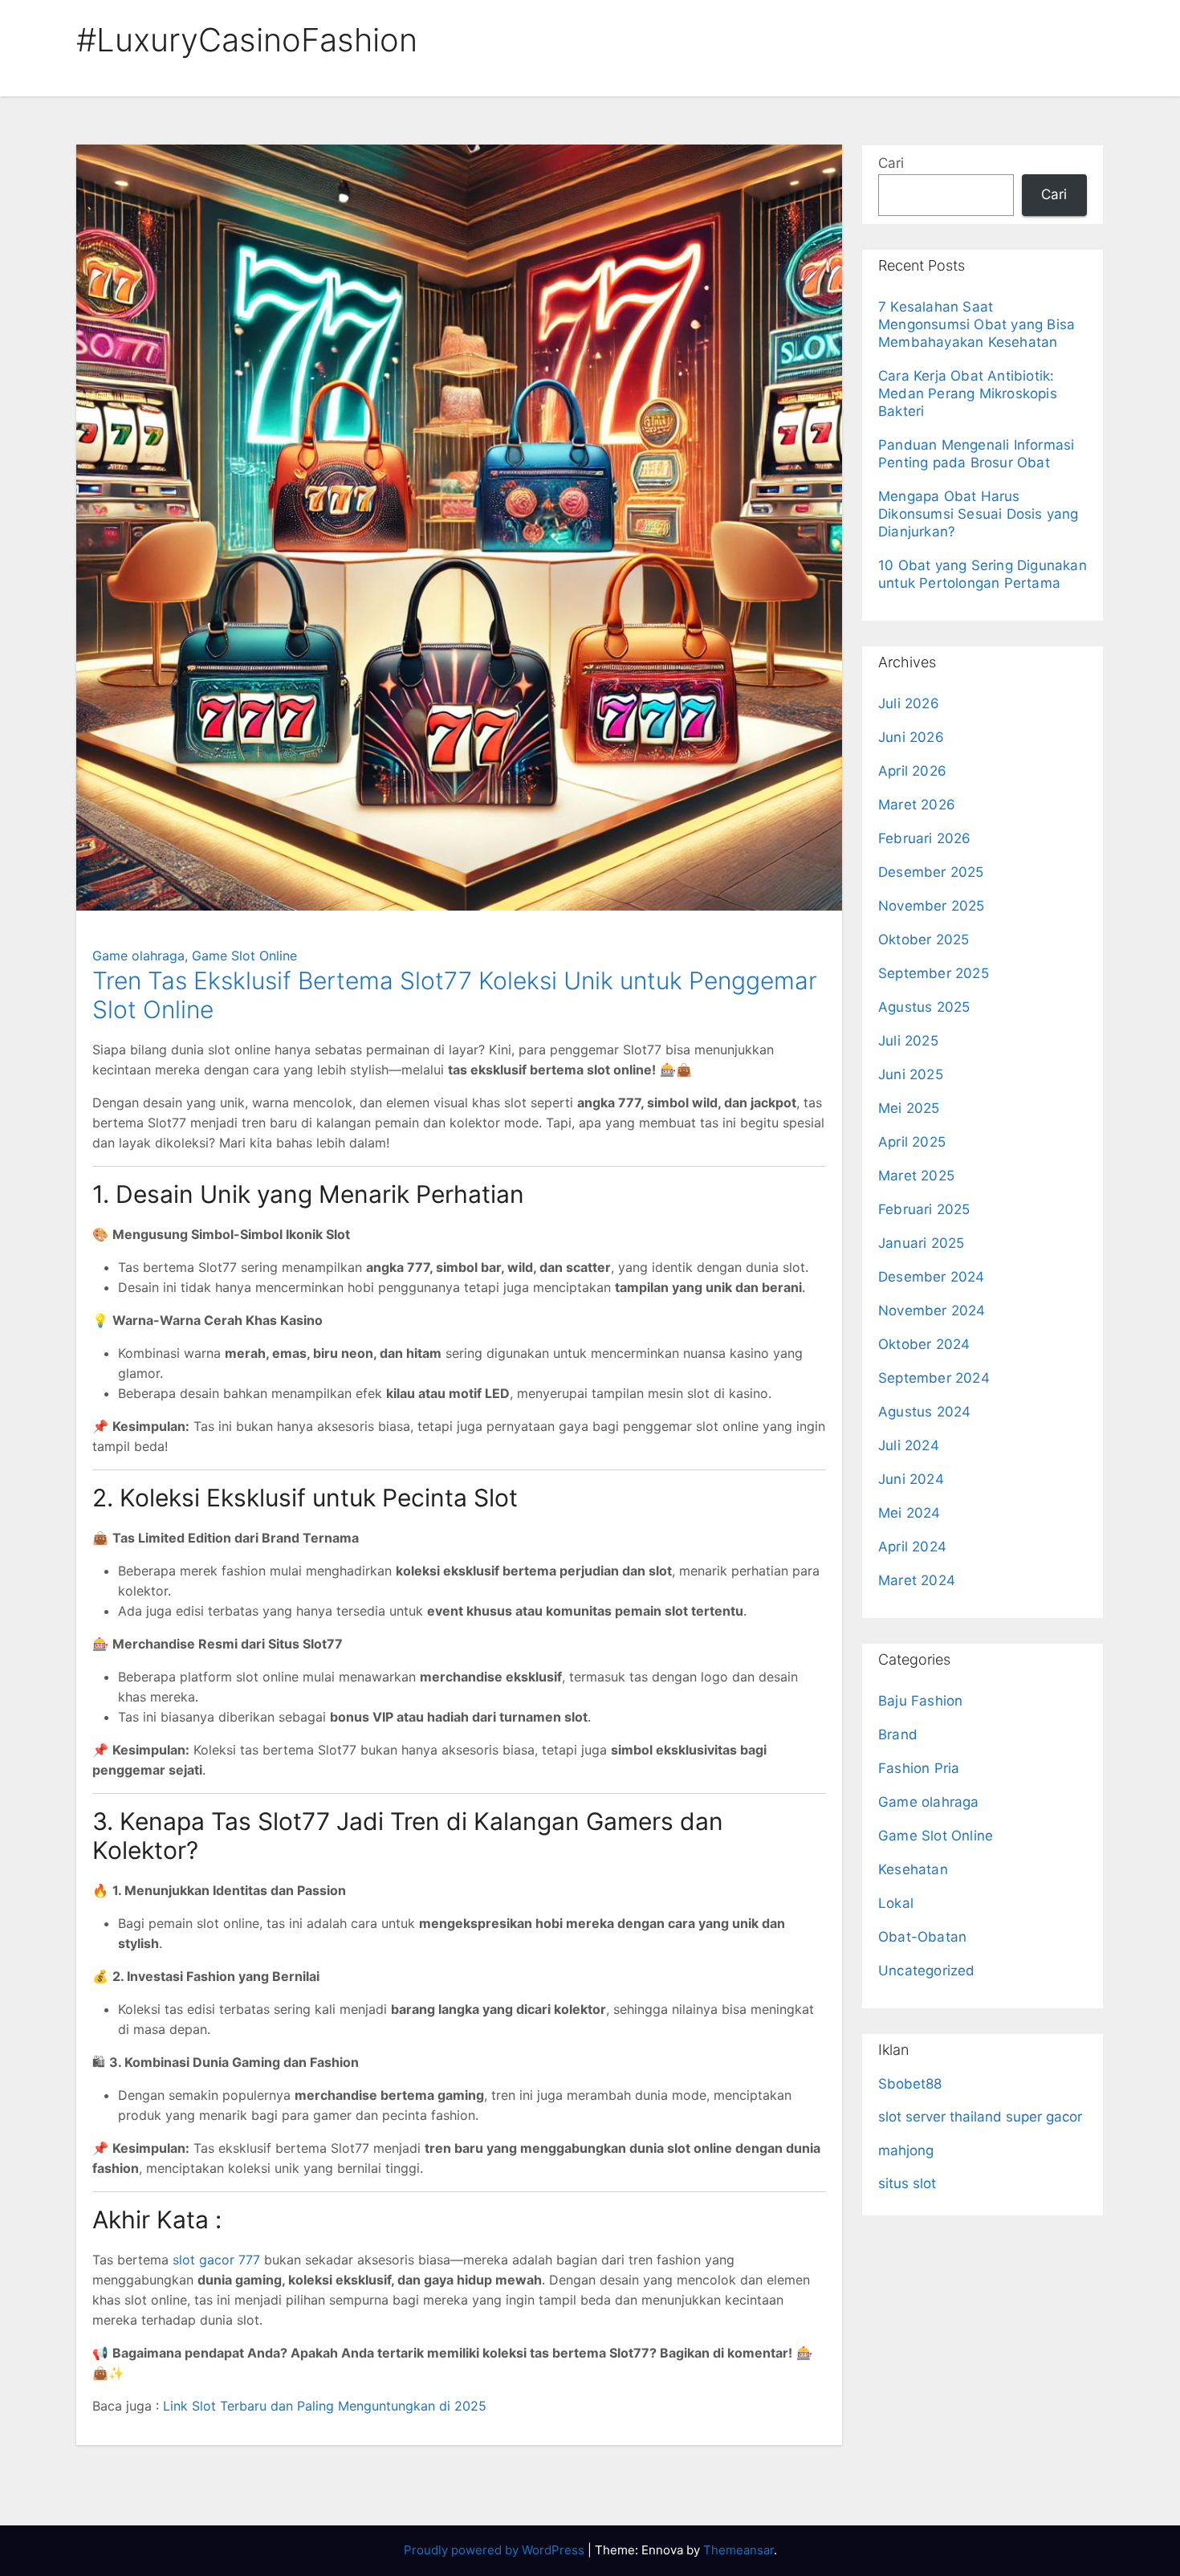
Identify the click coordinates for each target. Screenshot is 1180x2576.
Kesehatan (913, 1869)
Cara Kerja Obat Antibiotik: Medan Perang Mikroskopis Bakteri (968, 393)
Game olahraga (138, 956)
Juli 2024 (909, 1445)
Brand (898, 1734)
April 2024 (912, 1547)
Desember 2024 (932, 1277)
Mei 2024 (909, 1513)
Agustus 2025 (924, 1007)
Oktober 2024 (924, 1344)
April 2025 (912, 1142)
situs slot (907, 2183)
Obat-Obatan (922, 1937)
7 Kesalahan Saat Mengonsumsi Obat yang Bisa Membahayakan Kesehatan (977, 324)
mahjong (906, 2150)
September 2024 (934, 1378)
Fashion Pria (919, 1768)
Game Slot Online (244, 956)
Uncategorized (927, 1971)
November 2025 (932, 906)
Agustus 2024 (924, 1412)
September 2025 (934, 973)
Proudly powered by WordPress (496, 2550)
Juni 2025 (911, 1074)
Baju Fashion (920, 1701)
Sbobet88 (910, 2084)
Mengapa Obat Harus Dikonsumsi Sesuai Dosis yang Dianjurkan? (979, 514)
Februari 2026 (925, 838)
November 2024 (932, 1310)
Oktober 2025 (924, 940)
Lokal (896, 1903)
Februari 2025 (924, 1209)
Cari (891, 163)
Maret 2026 (917, 805)
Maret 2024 (917, 1580)
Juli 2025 (908, 1041)
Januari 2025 (921, 1243)
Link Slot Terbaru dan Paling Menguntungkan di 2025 (325, 2406)
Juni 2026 (911, 737)
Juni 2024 (911, 1479)
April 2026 (912, 771)
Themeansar (739, 2550)
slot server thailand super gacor (980, 2117)
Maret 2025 (916, 1176)
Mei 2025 (909, 1108)
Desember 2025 (931, 872)
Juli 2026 (909, 703)
